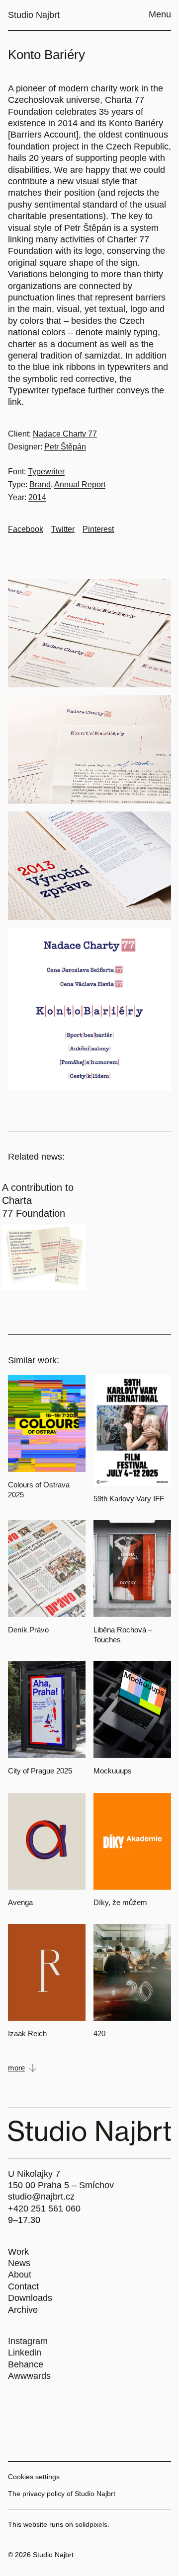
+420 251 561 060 (44, 2208)
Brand (40, 484)
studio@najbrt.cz (41, 2197)
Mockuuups (113, 1771)
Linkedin (25, 2353)
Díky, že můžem (120, 1902)
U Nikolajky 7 (34, 2174)
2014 (37, 497)
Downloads (30, 2298)
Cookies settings (34, 2477)
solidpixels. (92, 2524)
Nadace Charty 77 (65, 434)
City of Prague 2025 (40, 1771)
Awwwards (29, 2376)
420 (99, 2033)
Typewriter (46, 472)
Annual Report (80, 484)
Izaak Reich (27, 2033)
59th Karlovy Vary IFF (129, 1499)
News (19, 2263)
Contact (23, 2286)
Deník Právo (28, 1630)
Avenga (20, 1902)
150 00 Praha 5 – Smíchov (61, 2185)
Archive (23, 2310)
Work (18, 2252)
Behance (26, 2364)
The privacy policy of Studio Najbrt (62, 2494)
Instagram (28, 2341)
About (20, 2275)
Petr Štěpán (65, 447)
